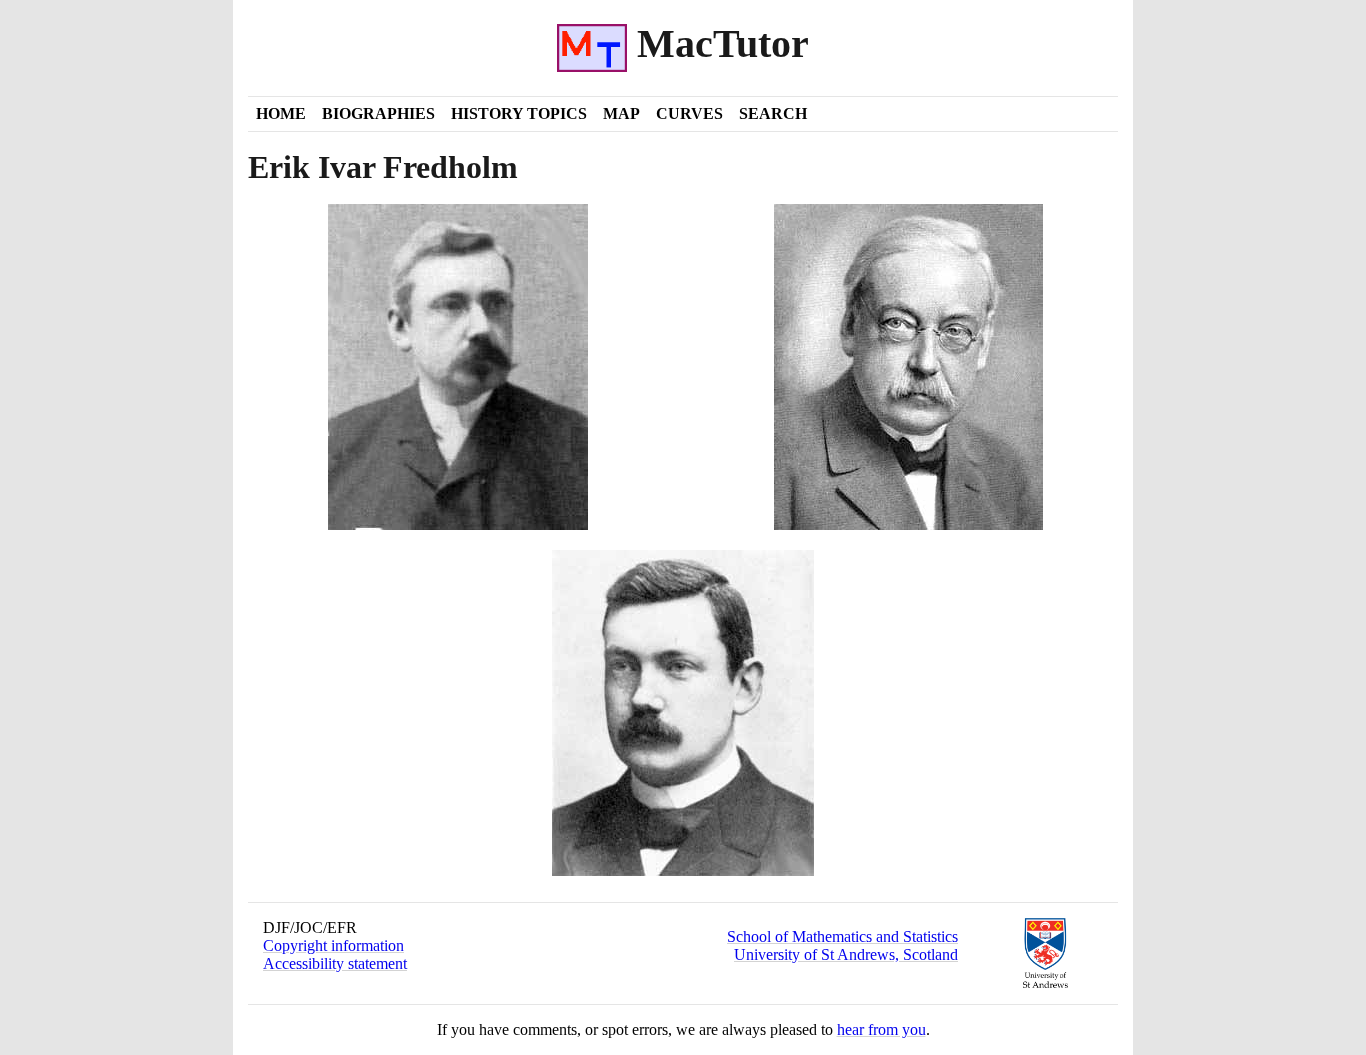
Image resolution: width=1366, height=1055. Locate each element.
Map (621, 113)
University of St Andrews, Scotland (846, 954)
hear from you (881, 1029)
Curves (689, 113)
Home (281, 113)
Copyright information (333, 945)
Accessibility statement (335, 963)
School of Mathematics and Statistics (842, 936)
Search (773, 113)
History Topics (519, 113)
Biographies (378, 113)
